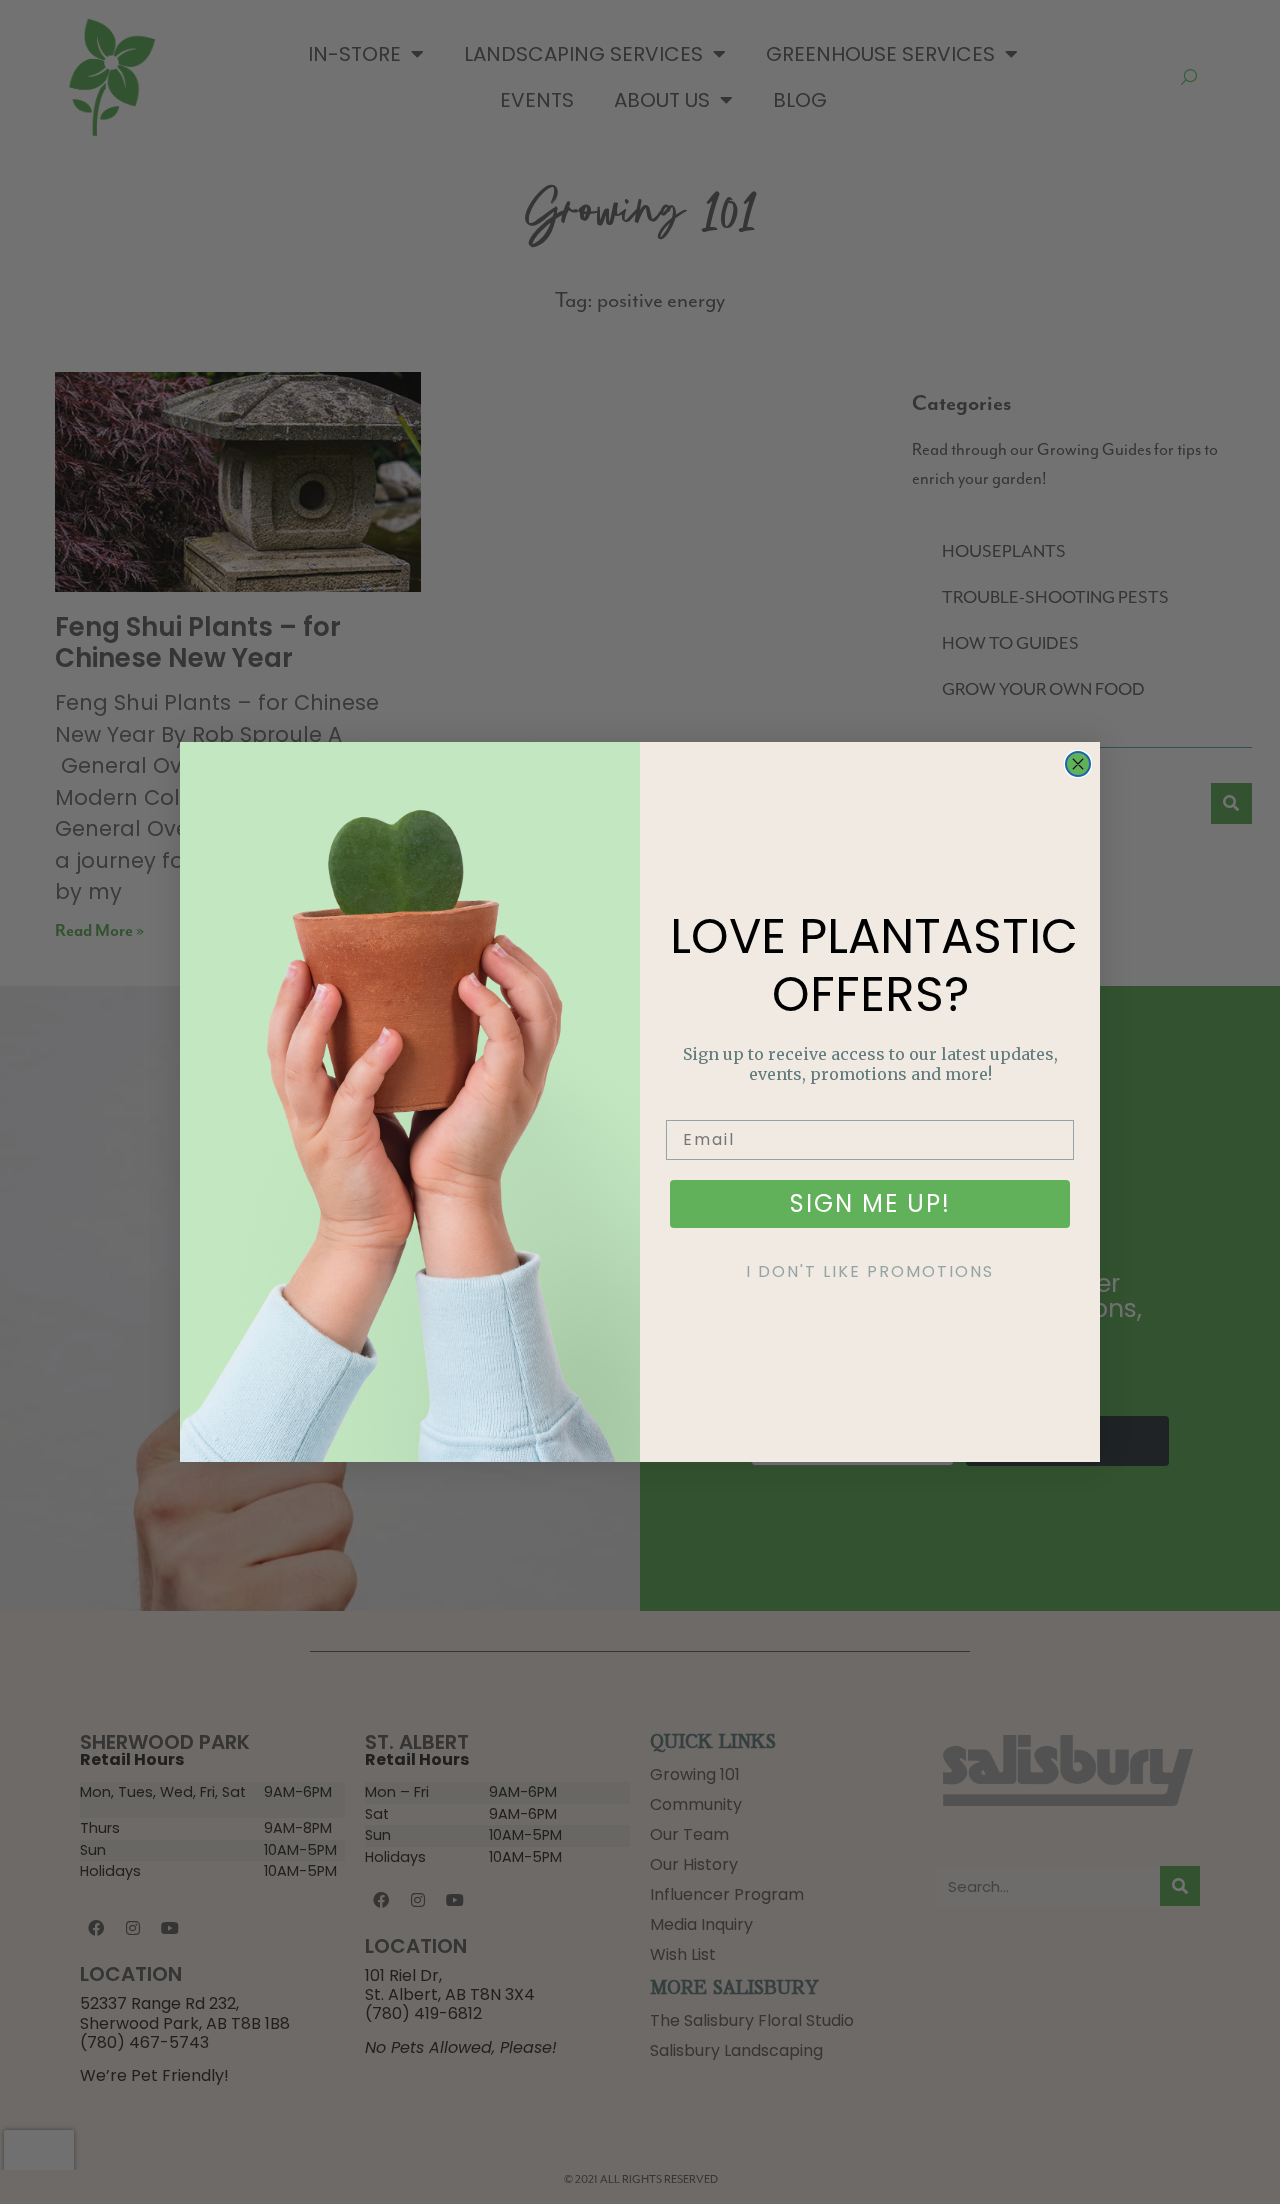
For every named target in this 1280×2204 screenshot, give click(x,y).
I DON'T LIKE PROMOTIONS (870, 1271)
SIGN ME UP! (870, 1203)
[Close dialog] (1078, 764)
